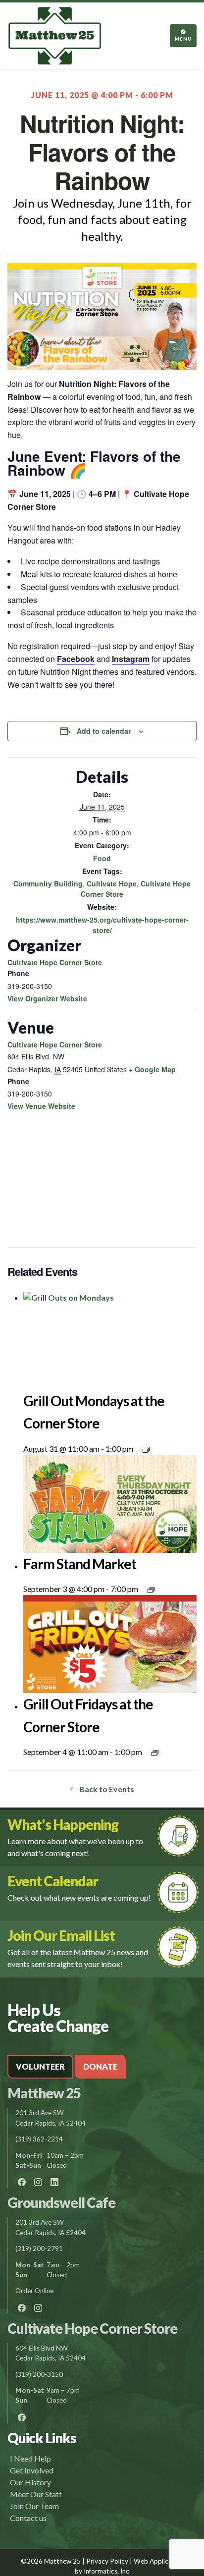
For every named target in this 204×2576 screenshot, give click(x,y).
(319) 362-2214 (39, 2139)
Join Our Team (34, 2506)
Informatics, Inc (106, 2571)
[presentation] (110, 1341)
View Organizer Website (47, 998)
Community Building (48, 883)
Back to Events (106, 1789)
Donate (100, 2066)
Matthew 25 (44, 2093)
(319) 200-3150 (39, 2374)
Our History (30, 2482)
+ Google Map (152, 1069)
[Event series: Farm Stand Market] (151, 1590)
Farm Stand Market (80, 1564)
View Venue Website (41, 1106)
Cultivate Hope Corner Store (55, 962)
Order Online (34, 2291)
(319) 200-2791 (39, 2248)
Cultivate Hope (112, 883)
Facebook (76, 659)
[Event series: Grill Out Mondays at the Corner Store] (146, 1450)
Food (102, 858)
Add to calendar (104, 731)
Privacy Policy (107, 2561)
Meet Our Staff (36, 2494)
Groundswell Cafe (61, 2202)
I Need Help (30, 2458)
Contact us (28, 2518)
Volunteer (40, 2066)
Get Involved (32, 2470)
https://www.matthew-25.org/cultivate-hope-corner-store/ (102, 925)
